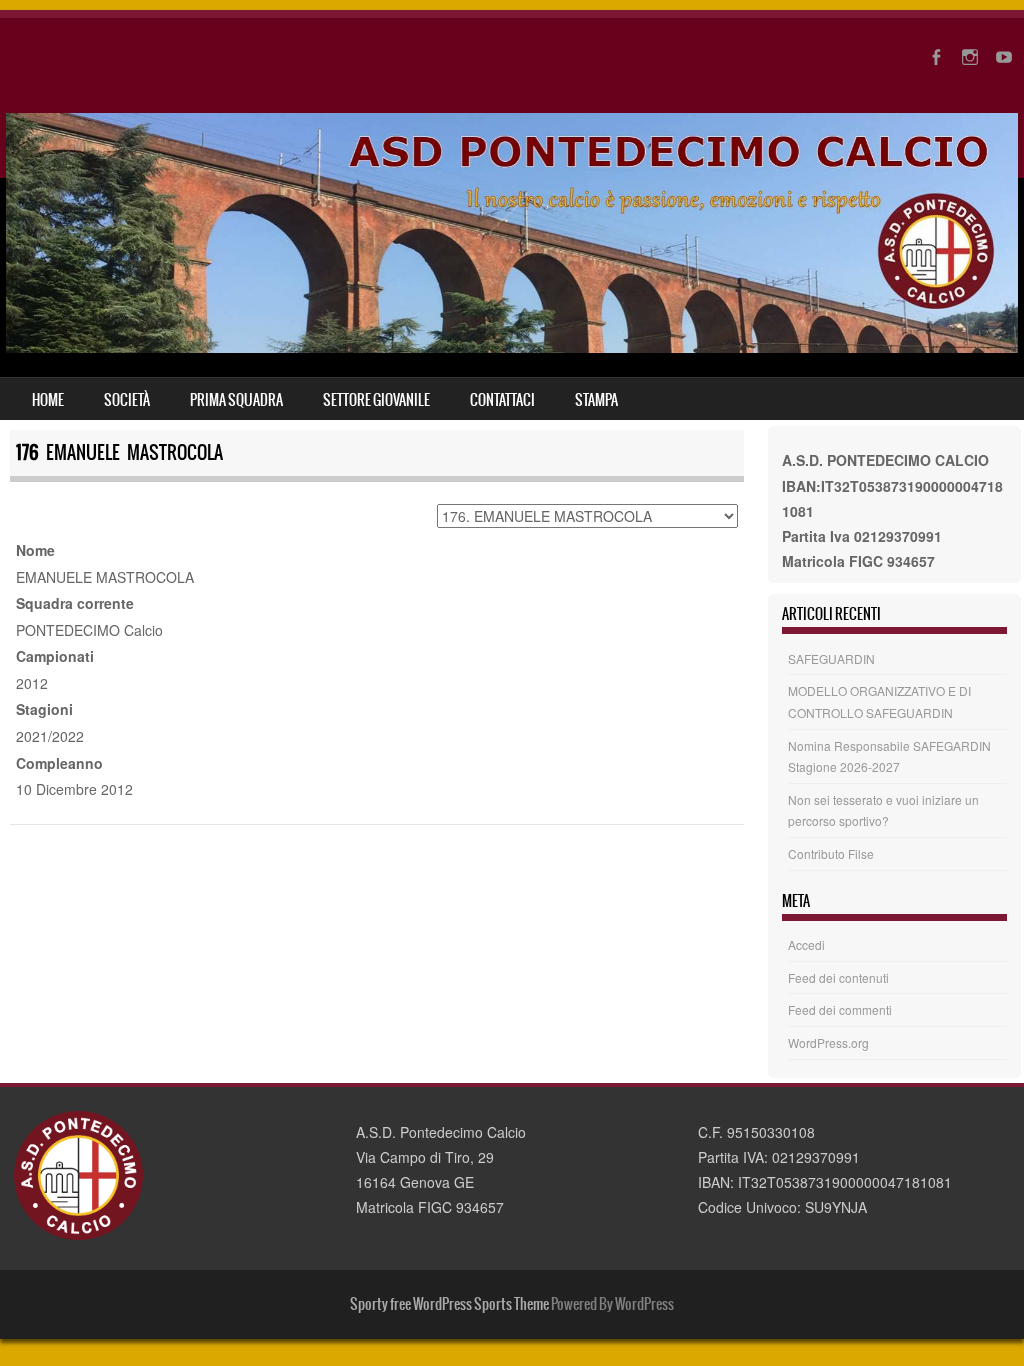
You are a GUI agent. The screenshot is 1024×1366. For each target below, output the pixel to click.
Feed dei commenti (840, 1009)
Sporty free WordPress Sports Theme (449, 1304)
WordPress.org (828, 1042)
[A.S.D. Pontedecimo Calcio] (512, 347)
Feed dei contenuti (838, 977)
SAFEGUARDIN (831, 658)
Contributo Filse (831, 853)
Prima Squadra (236, 400)
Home (48, 400)
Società (127, 400)
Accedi (806, 944)
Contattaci (502, 400)
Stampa (596, 400)
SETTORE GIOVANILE (376, 400)
